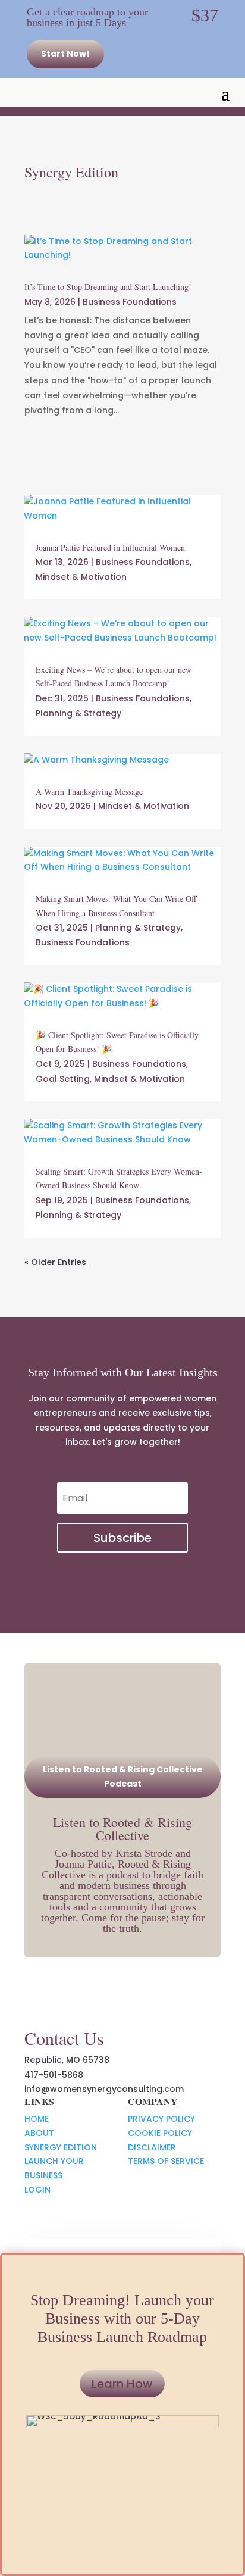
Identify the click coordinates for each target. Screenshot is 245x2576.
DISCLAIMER (152, 2147)
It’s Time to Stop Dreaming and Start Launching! (108, 287)
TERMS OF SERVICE (166, 2161)
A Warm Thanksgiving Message (89, 791)
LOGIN (37, 2190)
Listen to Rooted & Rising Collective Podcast (123, 1776)
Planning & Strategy (78, 713)
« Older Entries (55, 1262)
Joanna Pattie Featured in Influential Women (110, 547)
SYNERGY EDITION (61, 2147)
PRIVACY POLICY (161, 2119)
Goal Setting (63, 1079)
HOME (37, 2119)
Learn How (122, 2384)
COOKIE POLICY (160, 2133)
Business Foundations (130, 302)
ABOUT (39, 2133)
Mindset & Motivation (81, 577)
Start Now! (65, 54)
